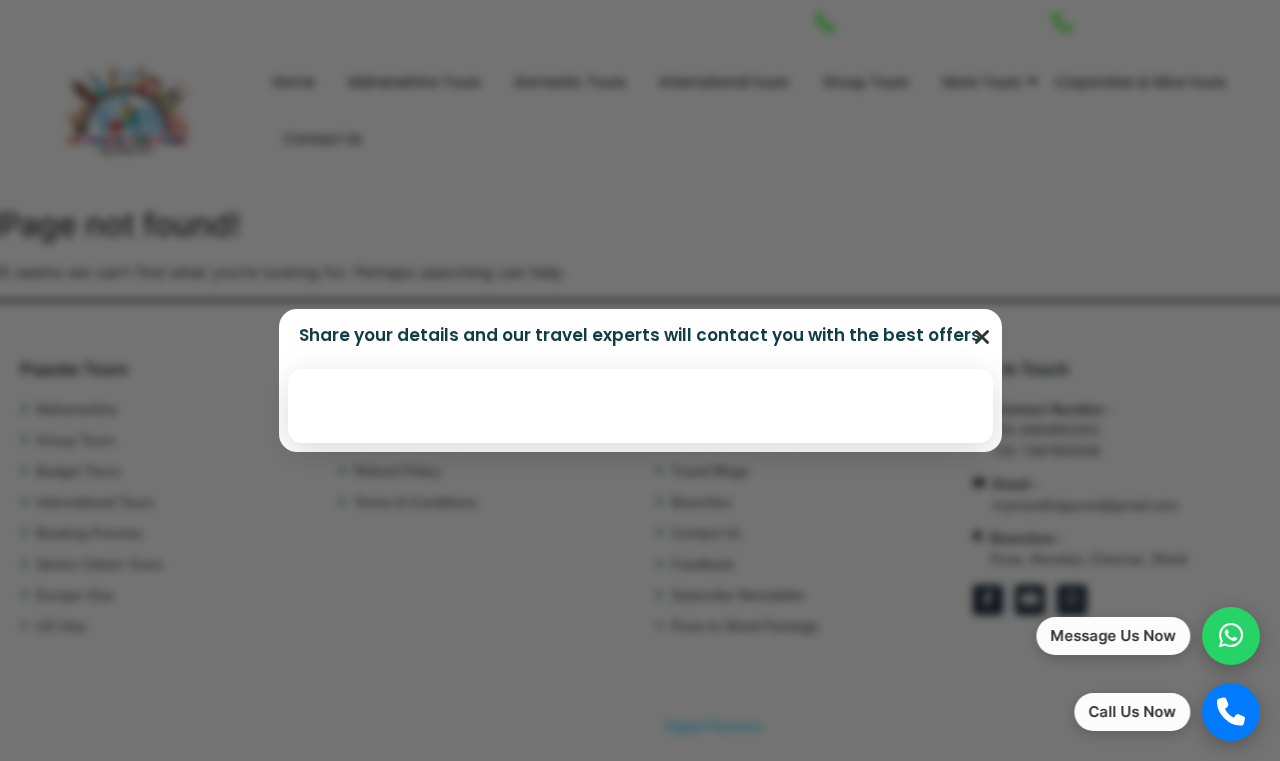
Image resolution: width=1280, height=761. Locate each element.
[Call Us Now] (1231, 712)
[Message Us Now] (1231, 636)
